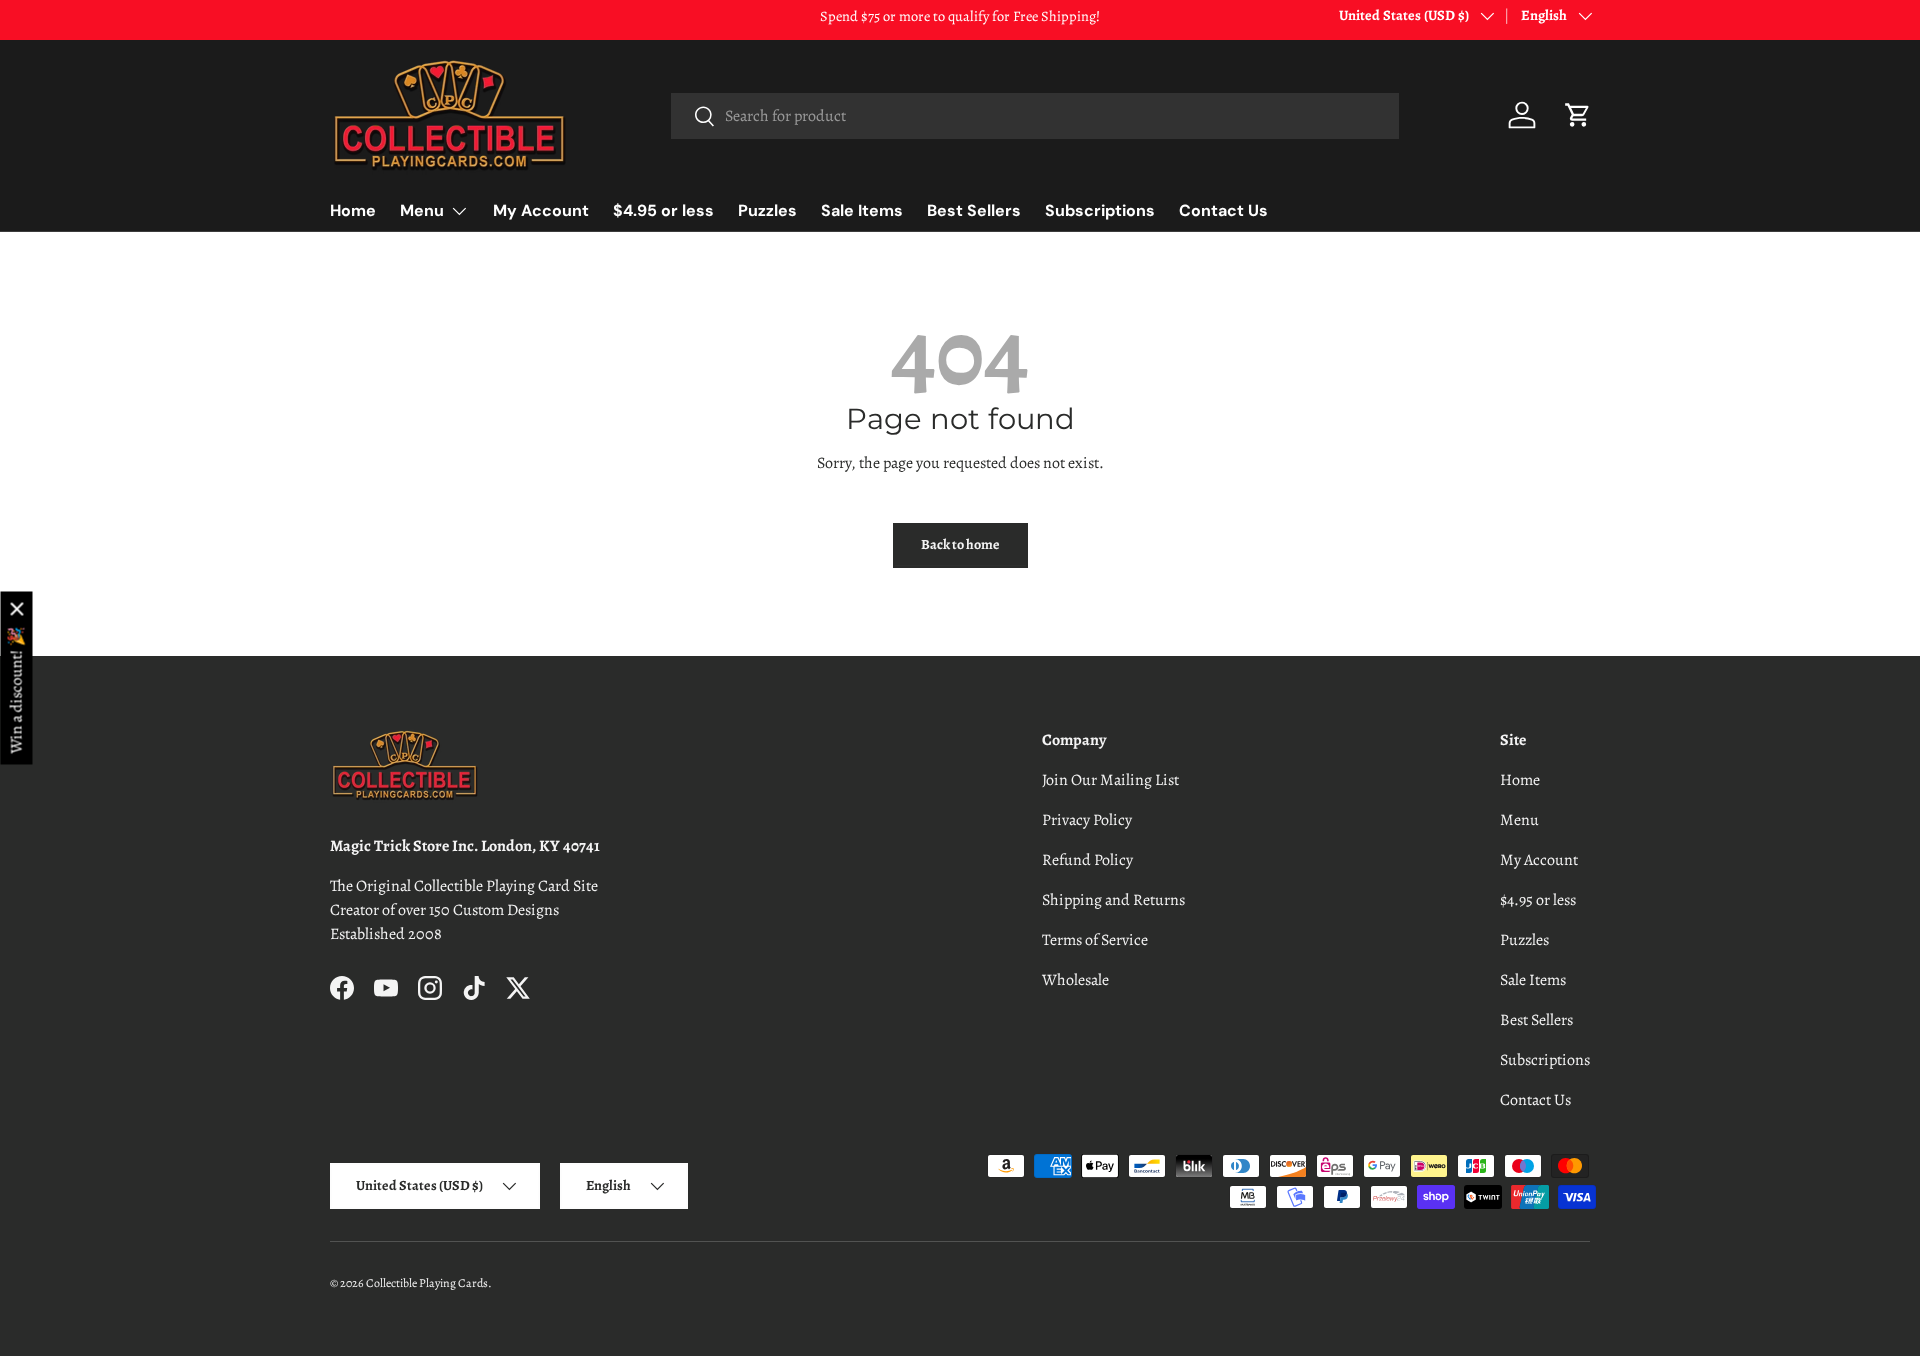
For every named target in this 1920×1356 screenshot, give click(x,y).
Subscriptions (1100, 210)
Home (353, 210)
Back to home (960, 544)
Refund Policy (1087, 860)
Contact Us (1223, 210)
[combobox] (1034, 116)
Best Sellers (974, 210)
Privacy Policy (1087, 820)
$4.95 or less (663, 210)
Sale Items (862, 210)
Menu (422, 210)
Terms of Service (1095, 940)
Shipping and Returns (1113, 900)
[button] (1578, 115)
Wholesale (1075, 980)
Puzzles (767, 210)
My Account (541, 210)
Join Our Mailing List (1110, 780)
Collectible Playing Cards (427, 1283)
